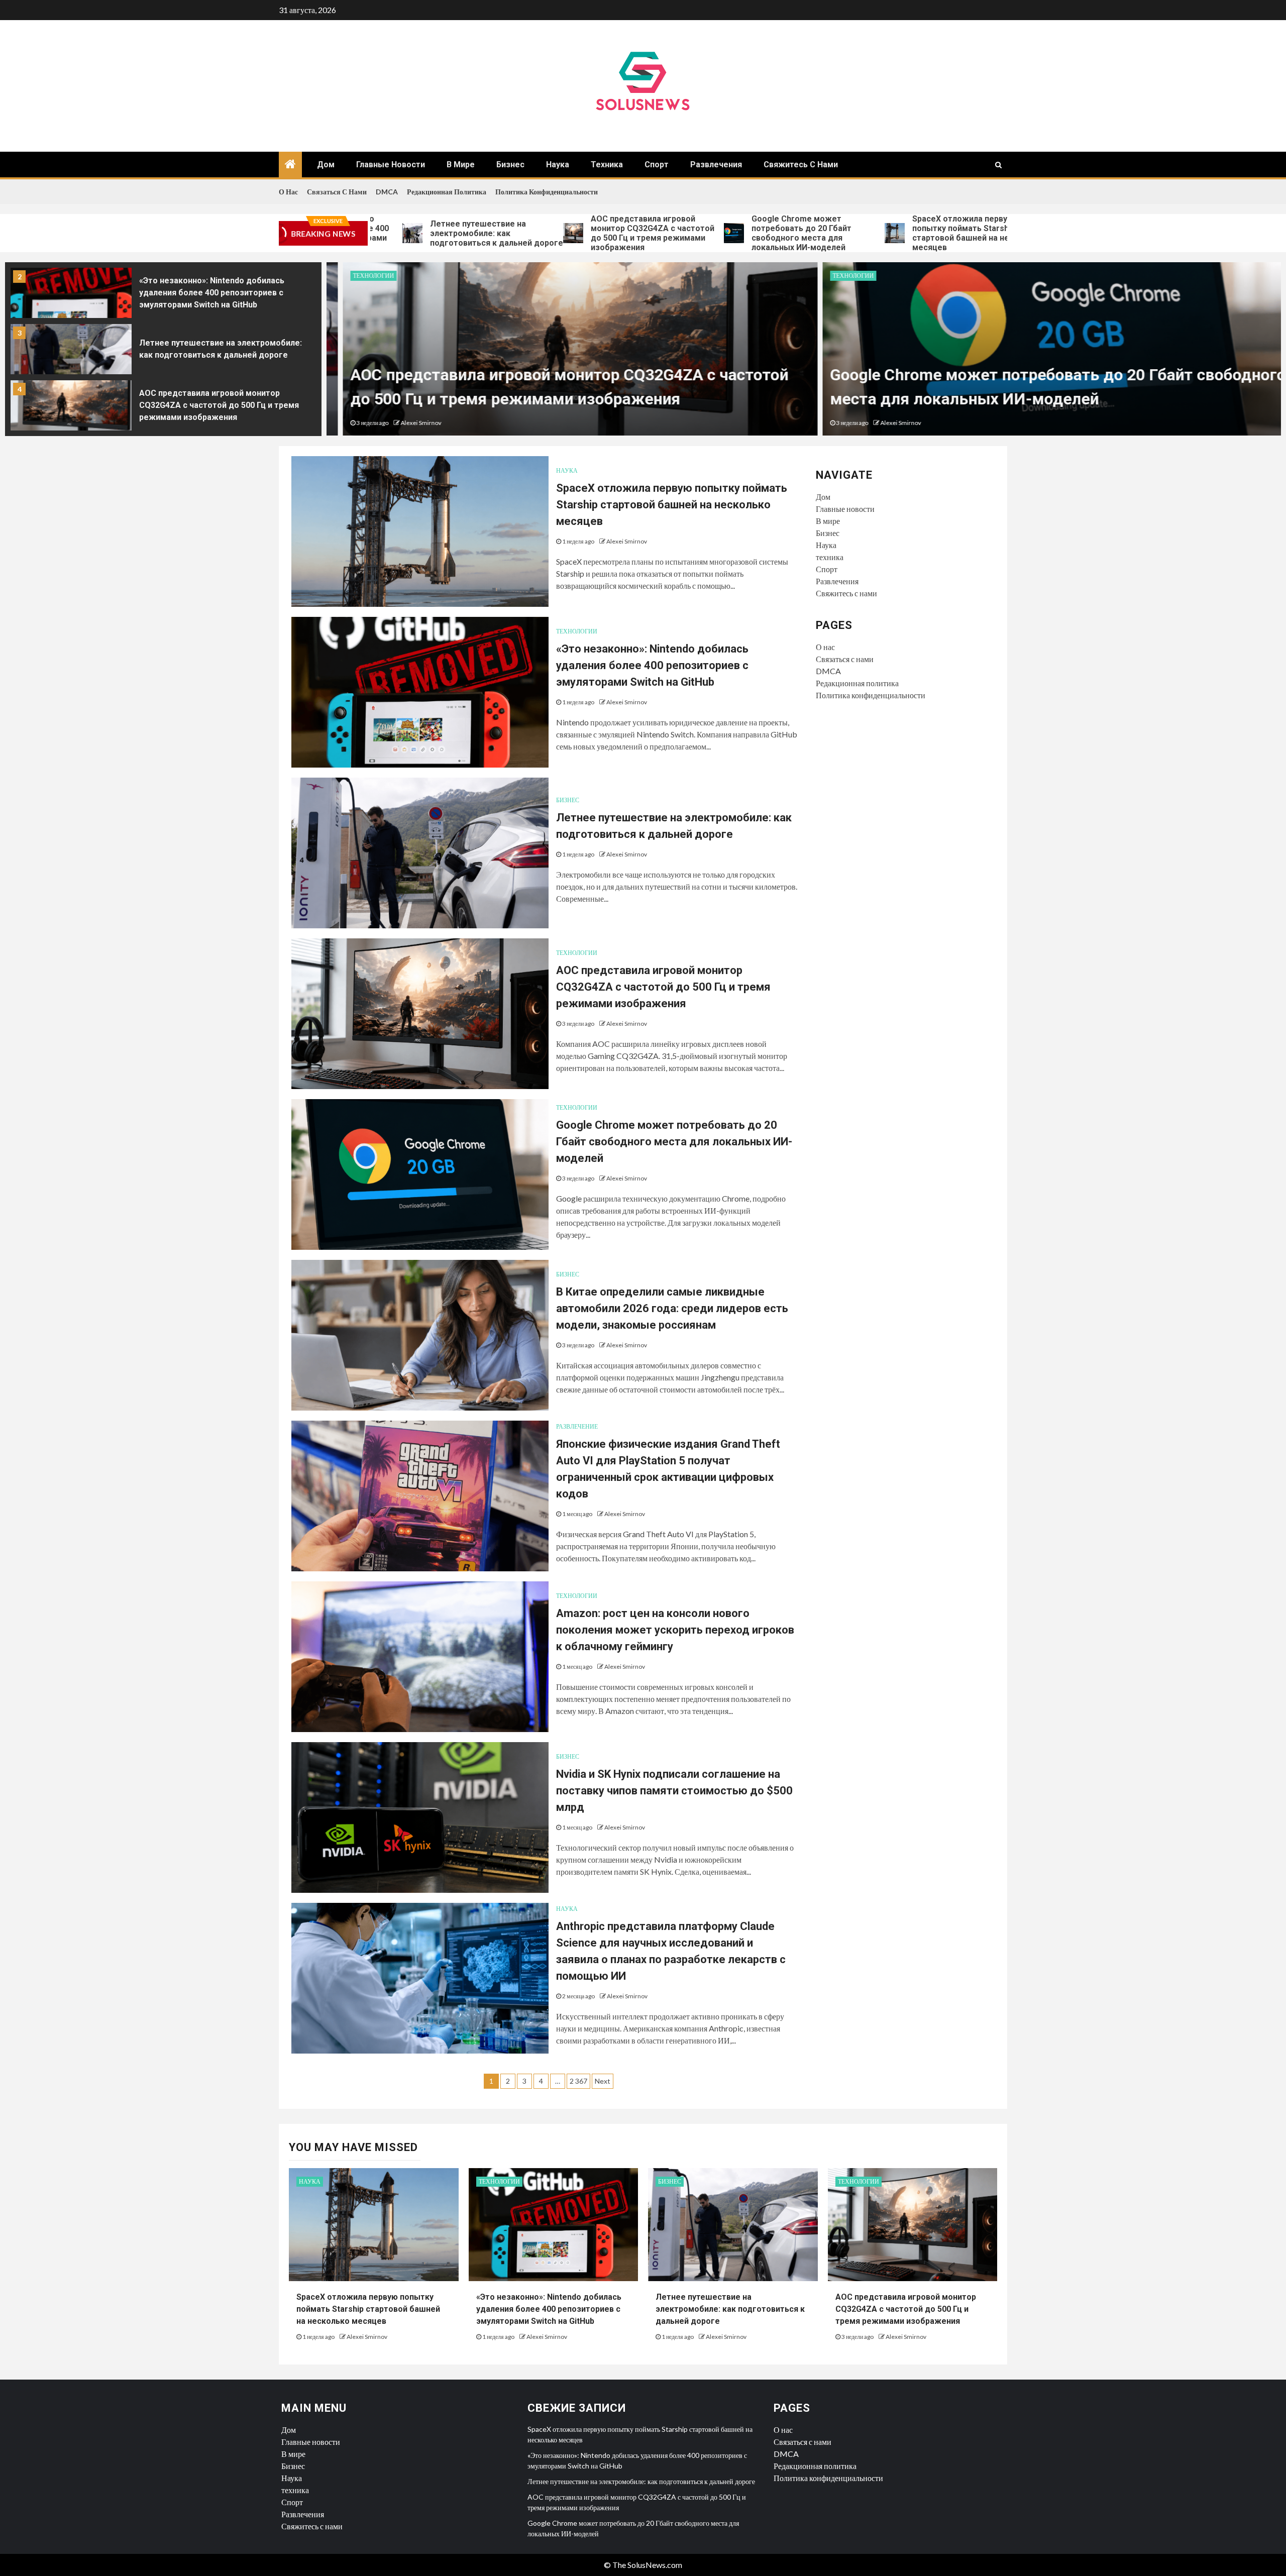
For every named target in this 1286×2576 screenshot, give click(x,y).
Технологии (357, 276)
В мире (461, 165)
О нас (288, 192)
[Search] (998, 165)
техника (607, 165)
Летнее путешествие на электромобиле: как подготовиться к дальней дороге (391, 233)
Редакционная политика (447, 192)
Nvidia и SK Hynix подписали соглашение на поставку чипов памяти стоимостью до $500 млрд (674, 1791)
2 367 (578, 2081)
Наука (558, 165)
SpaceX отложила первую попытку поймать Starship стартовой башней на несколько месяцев (871, 233)
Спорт (657, 165)
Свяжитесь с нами (801, 165)
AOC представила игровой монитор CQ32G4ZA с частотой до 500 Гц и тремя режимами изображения (547, 233)
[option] (163, 295)
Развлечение (577, 1426)
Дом (326, 165)
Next (603, 2081)
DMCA (387, 192)
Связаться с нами (337, 192)
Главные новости (391, 165)
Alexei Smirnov (405, 423)
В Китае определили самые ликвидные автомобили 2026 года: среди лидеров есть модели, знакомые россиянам (672, 1308)
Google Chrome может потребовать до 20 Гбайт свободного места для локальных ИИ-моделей (695, 233)
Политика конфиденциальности (547, 192)
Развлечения (716, 165)
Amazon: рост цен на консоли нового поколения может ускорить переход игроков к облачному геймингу (675, 1630)
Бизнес (510, 165)
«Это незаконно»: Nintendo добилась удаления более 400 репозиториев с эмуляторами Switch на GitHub (212, 293)
